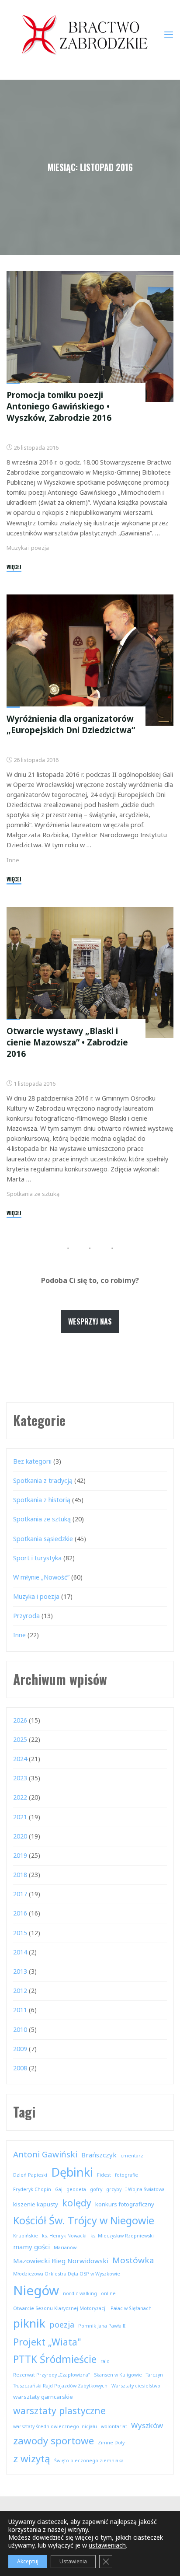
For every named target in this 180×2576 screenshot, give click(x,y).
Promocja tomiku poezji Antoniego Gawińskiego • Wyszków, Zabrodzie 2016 (59, 406)
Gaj (59, 2189)
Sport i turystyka (37, 1558)
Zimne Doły (111, 2443)
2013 (20, 1971)
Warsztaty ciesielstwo (136, 2386)
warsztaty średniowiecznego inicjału (55, 2426)
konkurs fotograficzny (125, 2204)
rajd (105, 2361)
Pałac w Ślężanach (131, 2308)
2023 (20, 1778)
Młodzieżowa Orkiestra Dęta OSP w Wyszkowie (67, 2274)
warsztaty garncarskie (43, 2397)
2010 (20, 2029)
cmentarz (132, 2156)
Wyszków (147, 2425)
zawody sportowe (54, 2441)
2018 (20, 1875)
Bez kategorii (32, 1461)
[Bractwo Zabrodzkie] (85, 34)
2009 (20, 2049)
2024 (20, 1759)
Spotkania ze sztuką (33, 1194)
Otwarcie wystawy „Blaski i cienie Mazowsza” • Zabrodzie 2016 (67, 1042)
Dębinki (72, 2172)
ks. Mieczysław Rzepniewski (122, 2236)
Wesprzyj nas (90, 1321)
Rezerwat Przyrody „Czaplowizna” (52, 2375)
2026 (20, 1720)
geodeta (76, 2189)
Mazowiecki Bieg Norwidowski (61, 2261)
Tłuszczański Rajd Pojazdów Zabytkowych (60, 2386)
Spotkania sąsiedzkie (43, 1539)
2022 (20, 1797)
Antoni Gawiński (45, 2154)
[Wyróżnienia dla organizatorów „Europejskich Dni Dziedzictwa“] (90, 660)
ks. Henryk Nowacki (64, 2236)
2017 (20, 1894)
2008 (20, 2068)
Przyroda (26, 1616)
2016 (20, 1913)
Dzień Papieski (30, 2175)
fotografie (126, 2175)
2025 (20, 1739)
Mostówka (133, 2260)
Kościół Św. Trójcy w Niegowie (84, 2220)
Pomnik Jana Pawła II (102, 2326)
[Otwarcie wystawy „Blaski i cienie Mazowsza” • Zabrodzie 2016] (90, 972)
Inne (13, 860)
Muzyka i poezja (28, 548)
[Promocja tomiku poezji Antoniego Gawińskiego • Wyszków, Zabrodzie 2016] (90, 336)
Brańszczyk (99, 2155)
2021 (20, 1817)
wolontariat (114, 2426)
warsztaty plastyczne (59, 2410)
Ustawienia (73, 2561)
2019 (20, 1855)
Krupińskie (26, 2236)
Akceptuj (28, 2561)
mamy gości (31, 2247)
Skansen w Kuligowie (118, 2375)
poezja (62, 2324)
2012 (20, 1991)
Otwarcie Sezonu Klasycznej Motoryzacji (60, 2308)
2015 (20, 1933)
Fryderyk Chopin (32, 2189)
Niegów (36, 2290)
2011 (20, 2010)
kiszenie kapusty (36, 2204)
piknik (29, 2323)
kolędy (77, 2203)
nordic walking (80, 2293)
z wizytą (32, 2459)
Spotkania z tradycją (43, 1480)
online (108, 2293)
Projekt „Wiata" (47, 2342)
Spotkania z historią (42, 1500)
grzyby (114, 2189)
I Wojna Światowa (145, 2189)
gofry (96, 2189)
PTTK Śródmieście (55, 2359)
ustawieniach (107, 2545)
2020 (20, 1836)
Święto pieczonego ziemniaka (89, 2461)
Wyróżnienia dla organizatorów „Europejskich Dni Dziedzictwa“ (71, 724)
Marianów (65, 2247)
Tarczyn (154, 2375)
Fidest (104, 2175)
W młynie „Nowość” (41, 1577)
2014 (20, 1952)
